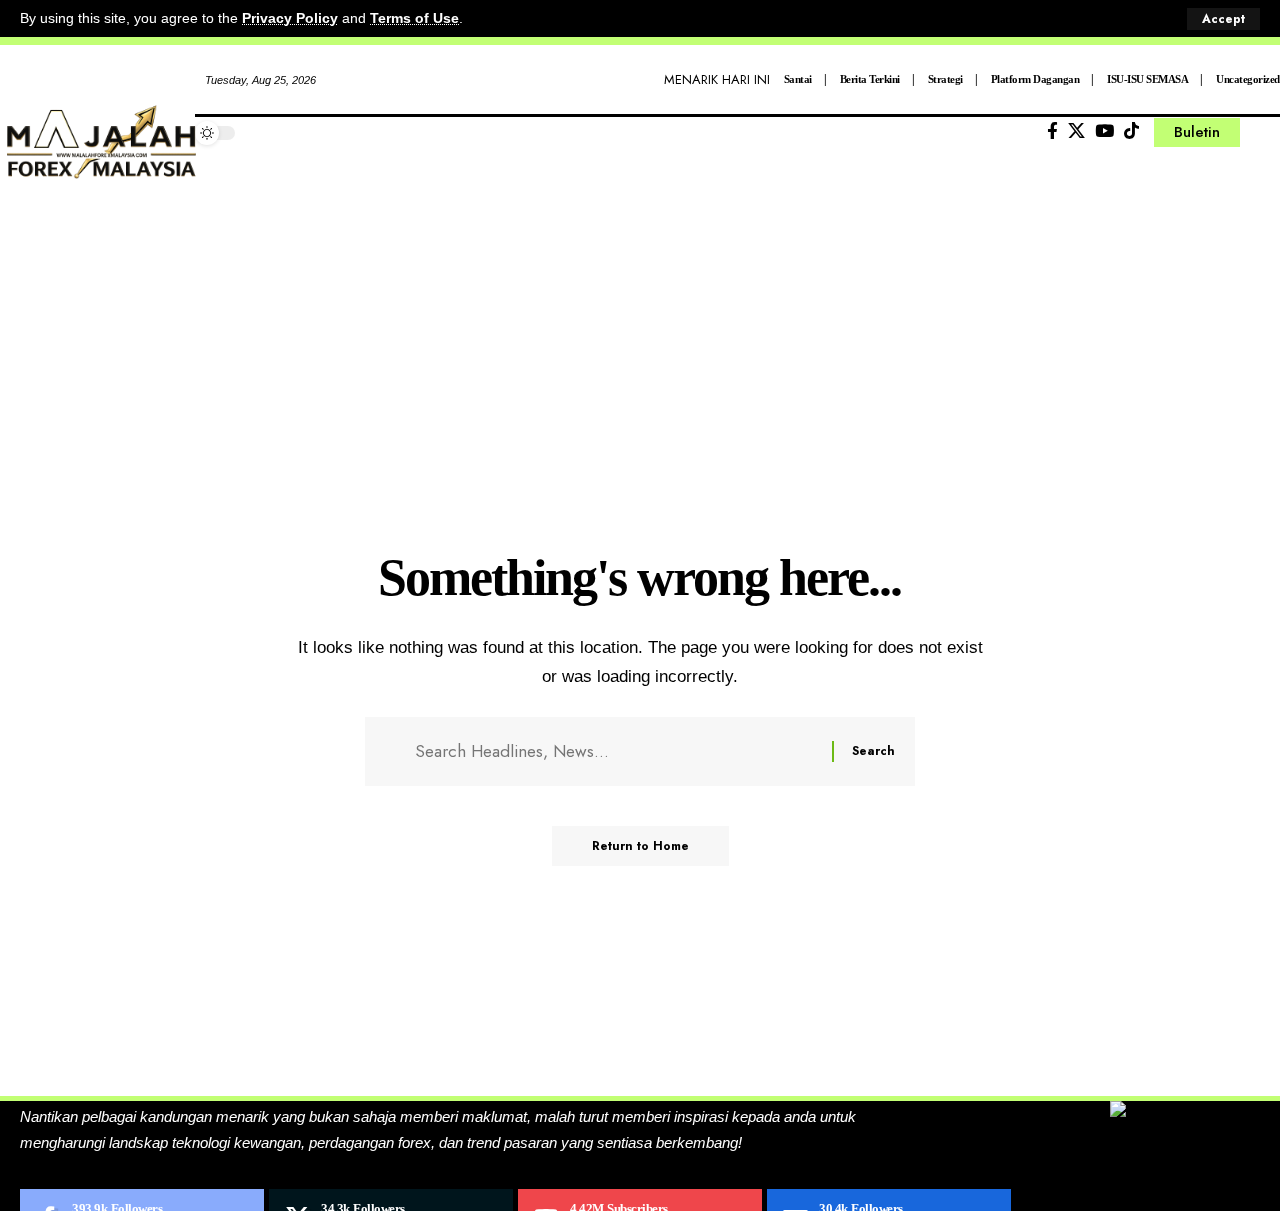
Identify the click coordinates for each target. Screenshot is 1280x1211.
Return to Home (640, 846)
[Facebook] (1052, 131)
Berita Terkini (870, 79)
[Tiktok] (1131, 131)
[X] (1076, 131)
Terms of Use (414, 18)
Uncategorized (1248, 79)
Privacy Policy (290, 18)
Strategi (945, 79)
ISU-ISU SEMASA (1147, 79)
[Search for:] (616, 751)
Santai (798, 79)
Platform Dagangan (1035, 79)
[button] (1223, 19)
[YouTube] (1104, 131)
